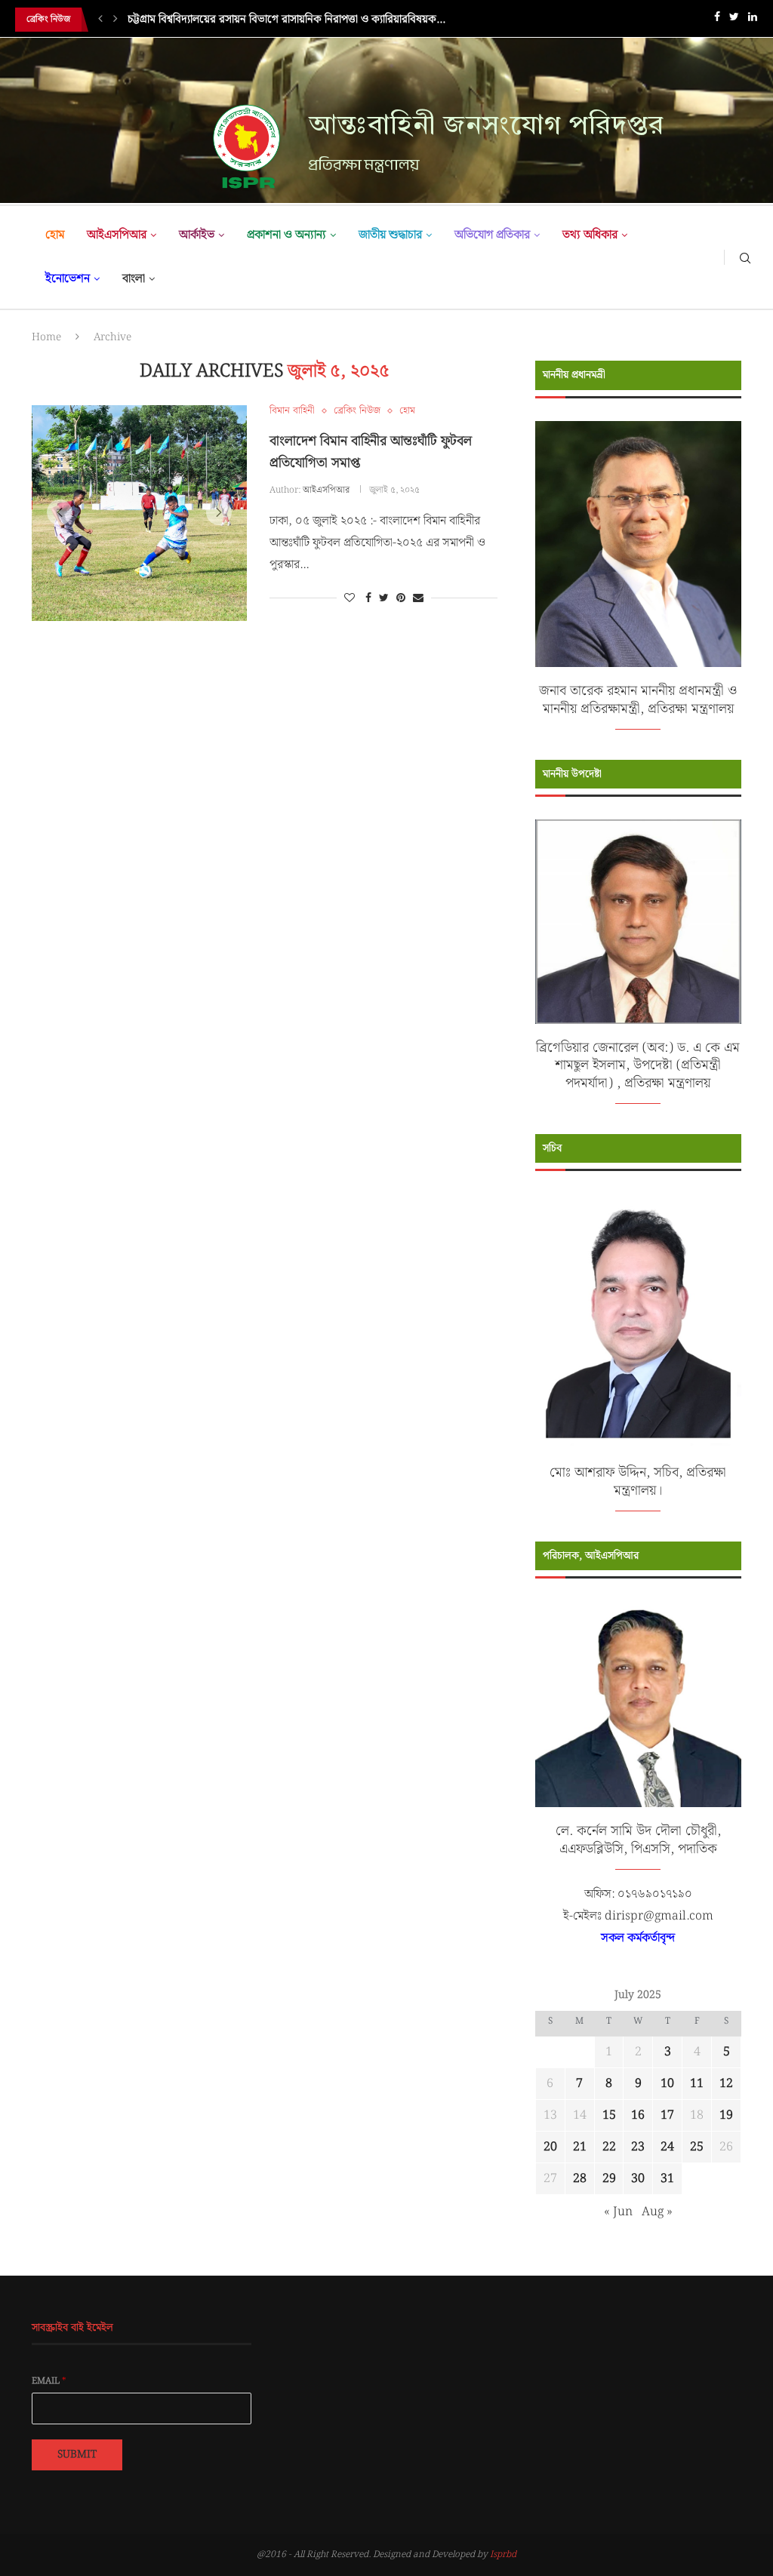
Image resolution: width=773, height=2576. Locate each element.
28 (580, 2179)
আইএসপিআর (117, 235)
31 (667, 2179)
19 (726, 2115)
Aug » (657, 2212)
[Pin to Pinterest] (401, 598)
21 (580, 2147)
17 (667, 2115)
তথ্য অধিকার (590, 235)
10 (667, 2084)
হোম (55, 235)
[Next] (115, 20)
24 (667, 2147)
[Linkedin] (753, 20)
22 (609, 2147)
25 (697, 2147)
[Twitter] (734, 20)
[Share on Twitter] (384, 598)
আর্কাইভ (197, 235)
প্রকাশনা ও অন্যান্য (286, 235)
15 (609, 2115)
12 (726, 2084)
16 (638, 2115)
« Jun (618, 2212)
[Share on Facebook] (368, 598)
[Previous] (100, 20)
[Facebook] (717, 20)
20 (550, 2147)
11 (697, 2084)
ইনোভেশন (68, 279)
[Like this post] (350, 598)
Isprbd (503, 2554)
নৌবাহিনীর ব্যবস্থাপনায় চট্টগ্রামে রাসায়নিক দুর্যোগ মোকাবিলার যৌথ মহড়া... (279, 20)
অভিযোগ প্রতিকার (492, 235)
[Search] (745, 257)
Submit (77, 2455)
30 (638, 2179)
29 (609, 2179)
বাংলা (134, 279)
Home (46, 337)
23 (638, 2147)
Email (49, 2381)
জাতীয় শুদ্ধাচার (390, 235)
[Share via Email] (418, 598)
